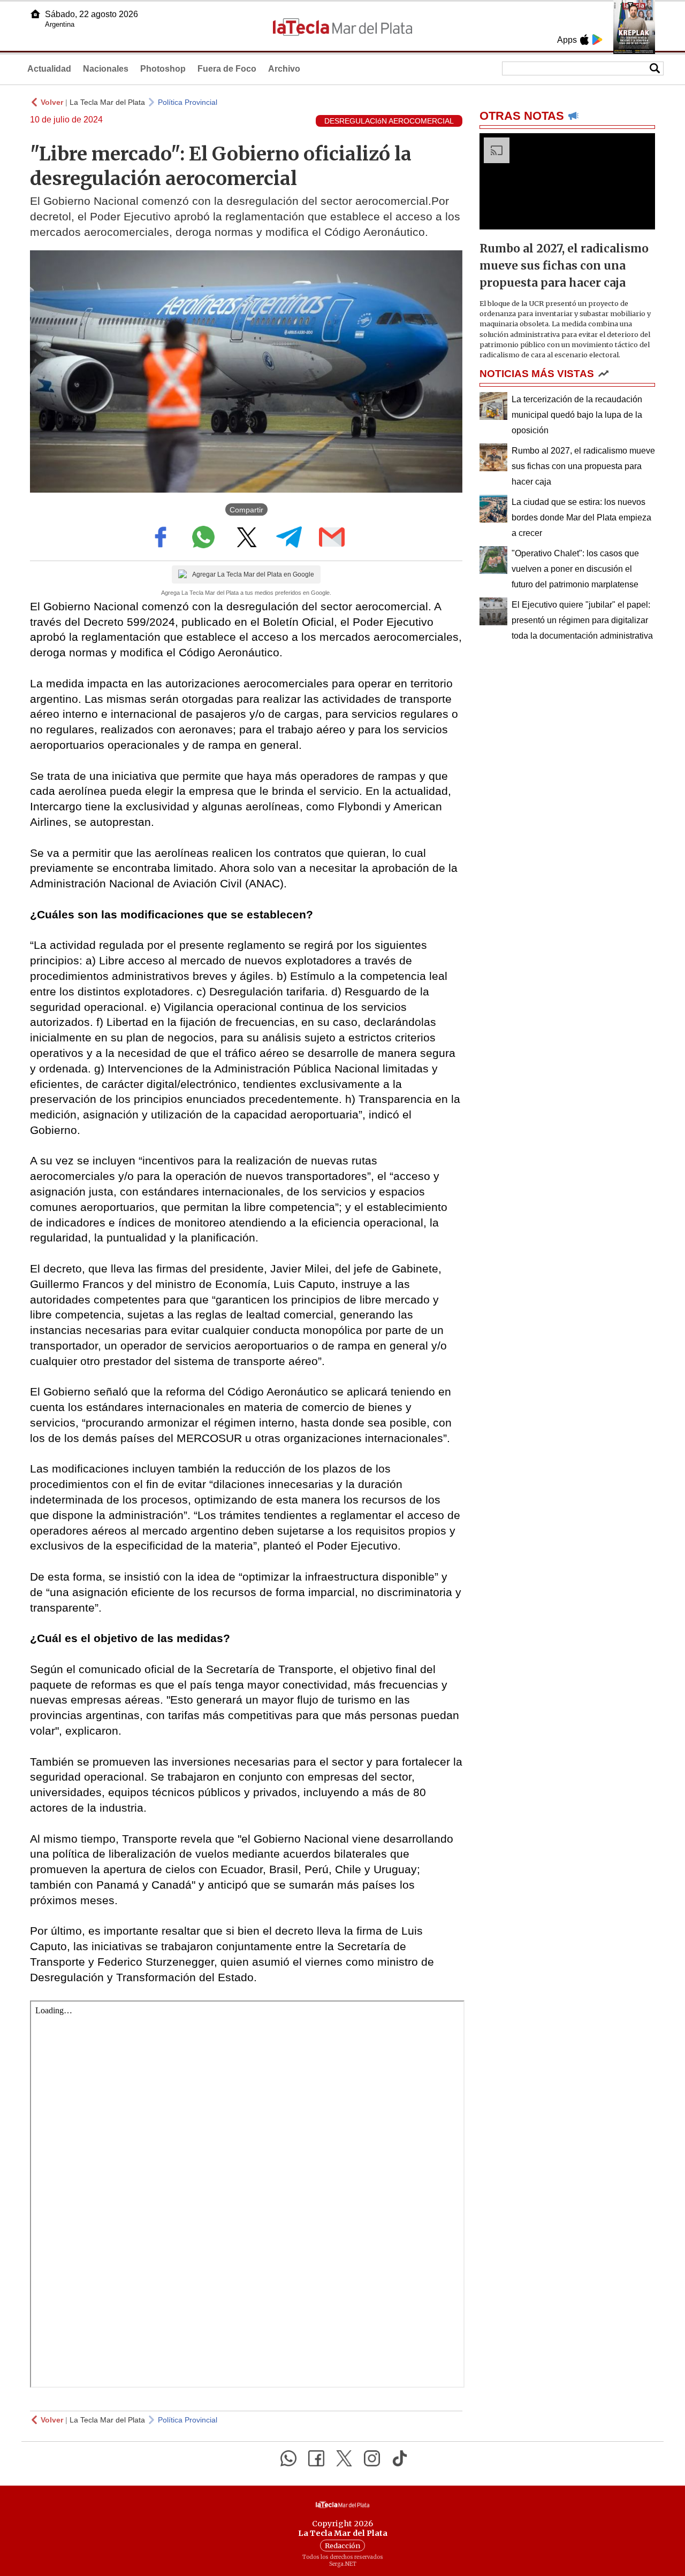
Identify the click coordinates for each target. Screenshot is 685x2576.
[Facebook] (316, 2458)
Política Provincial (188, 102)
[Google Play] (597, 40)
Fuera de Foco (227, 69)
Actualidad (49, 69)
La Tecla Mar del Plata (107, 102)
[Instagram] (372, 2458)
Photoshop (163, 69)
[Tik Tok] (400, 2458)
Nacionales (106, 69)
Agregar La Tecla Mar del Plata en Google (253, 574)
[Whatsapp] (288, 2458)
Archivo (284, 69)
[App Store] (584, 40)
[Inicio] (35, 14)
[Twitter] (344, 2458)
